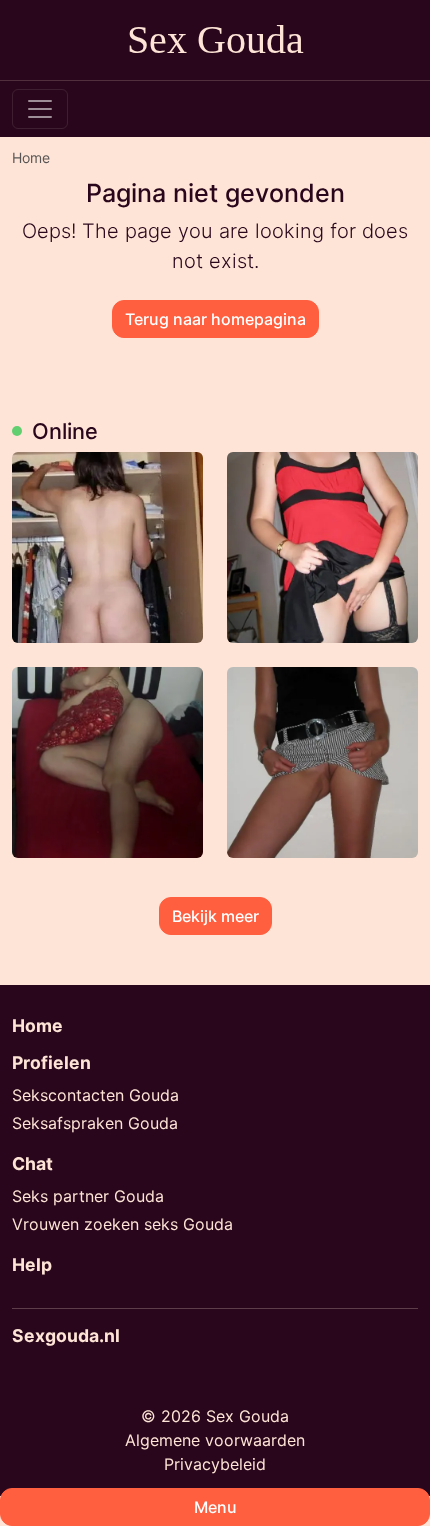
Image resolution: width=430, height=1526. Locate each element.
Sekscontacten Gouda (95, 1095)
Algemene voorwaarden (215, 1440)
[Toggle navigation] (40, 109)
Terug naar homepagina (215, 319)
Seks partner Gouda (88, 1196)
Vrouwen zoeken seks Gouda (122, 1224)
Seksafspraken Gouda (95, 1123)
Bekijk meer (215, 916)
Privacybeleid (215, 1464)
